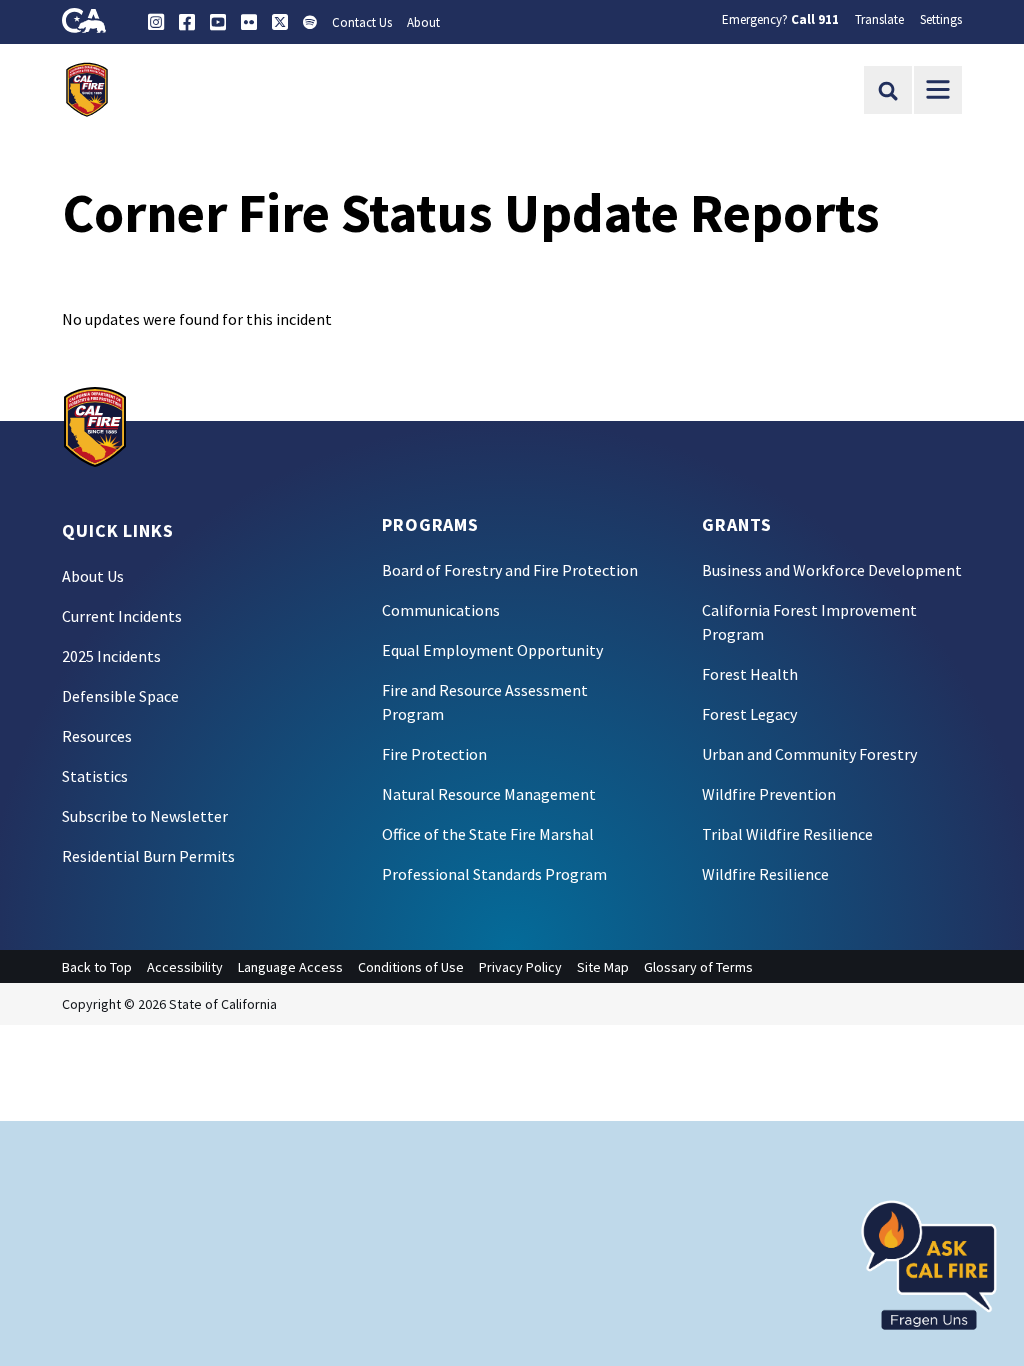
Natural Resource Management (489, 794)
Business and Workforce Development (832, 570)
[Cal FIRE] (95, 425)
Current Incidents (122, 616)
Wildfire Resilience (765, 874)
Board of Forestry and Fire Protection (510, 570)
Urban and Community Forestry (809, 754)
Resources (97, 736)
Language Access (290, 967)
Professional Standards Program (494, 874)
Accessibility (185, 967)
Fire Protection (434, 754)
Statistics (95, 776)
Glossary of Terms (698, 967)
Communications (441, 610)
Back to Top (97, 967)
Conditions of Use (411, 967)
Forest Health (750, 674)
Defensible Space (120, 696)
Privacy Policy (520, 967)
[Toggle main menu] (938, 90)
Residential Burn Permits (148, 856)
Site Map (603, 967)
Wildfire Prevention (769, 794)
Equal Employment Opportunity (492, 650)
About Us (93, 576)
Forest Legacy (749, 714)
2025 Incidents (111, 656)
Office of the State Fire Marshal (488, 834)
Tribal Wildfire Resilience (787, 834)
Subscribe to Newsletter (145, 816)
